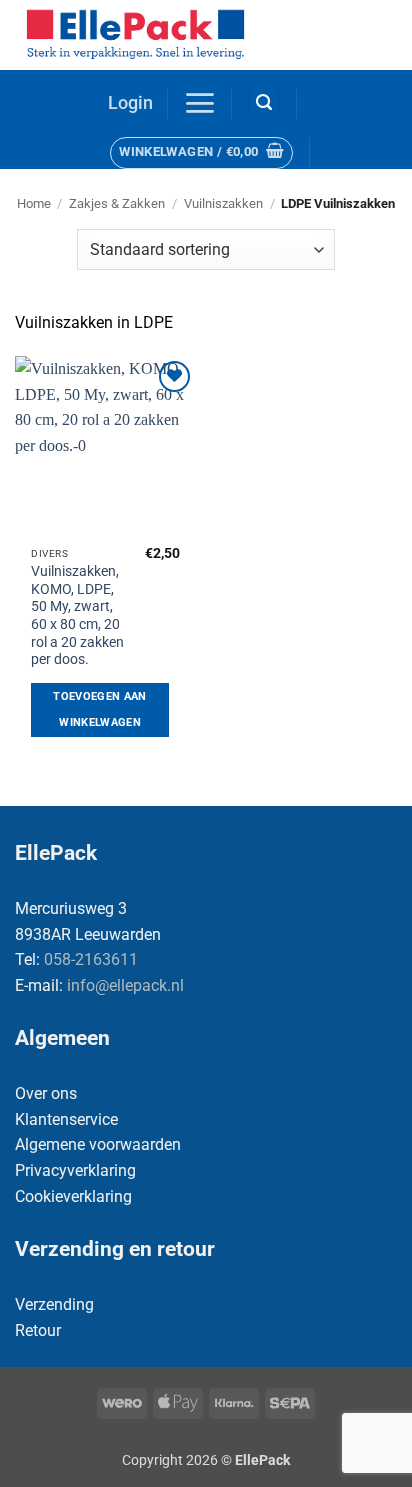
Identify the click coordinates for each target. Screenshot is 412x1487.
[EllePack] (165, 35)
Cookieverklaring (73, 1196)
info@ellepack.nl (125, 985)
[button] (130, 103)
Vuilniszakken (223, 203)
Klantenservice (66, 1119)
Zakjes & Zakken (117, 203)
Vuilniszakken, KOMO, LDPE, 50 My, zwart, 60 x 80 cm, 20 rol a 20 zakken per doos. (77, 615)
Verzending (54, 1304)
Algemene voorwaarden (98, 1144)
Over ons (46, 1093)
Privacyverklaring (75, 1170)
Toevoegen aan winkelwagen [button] (99, 709)
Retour (38, 1330)
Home (34, 203)
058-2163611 (91, 959)
